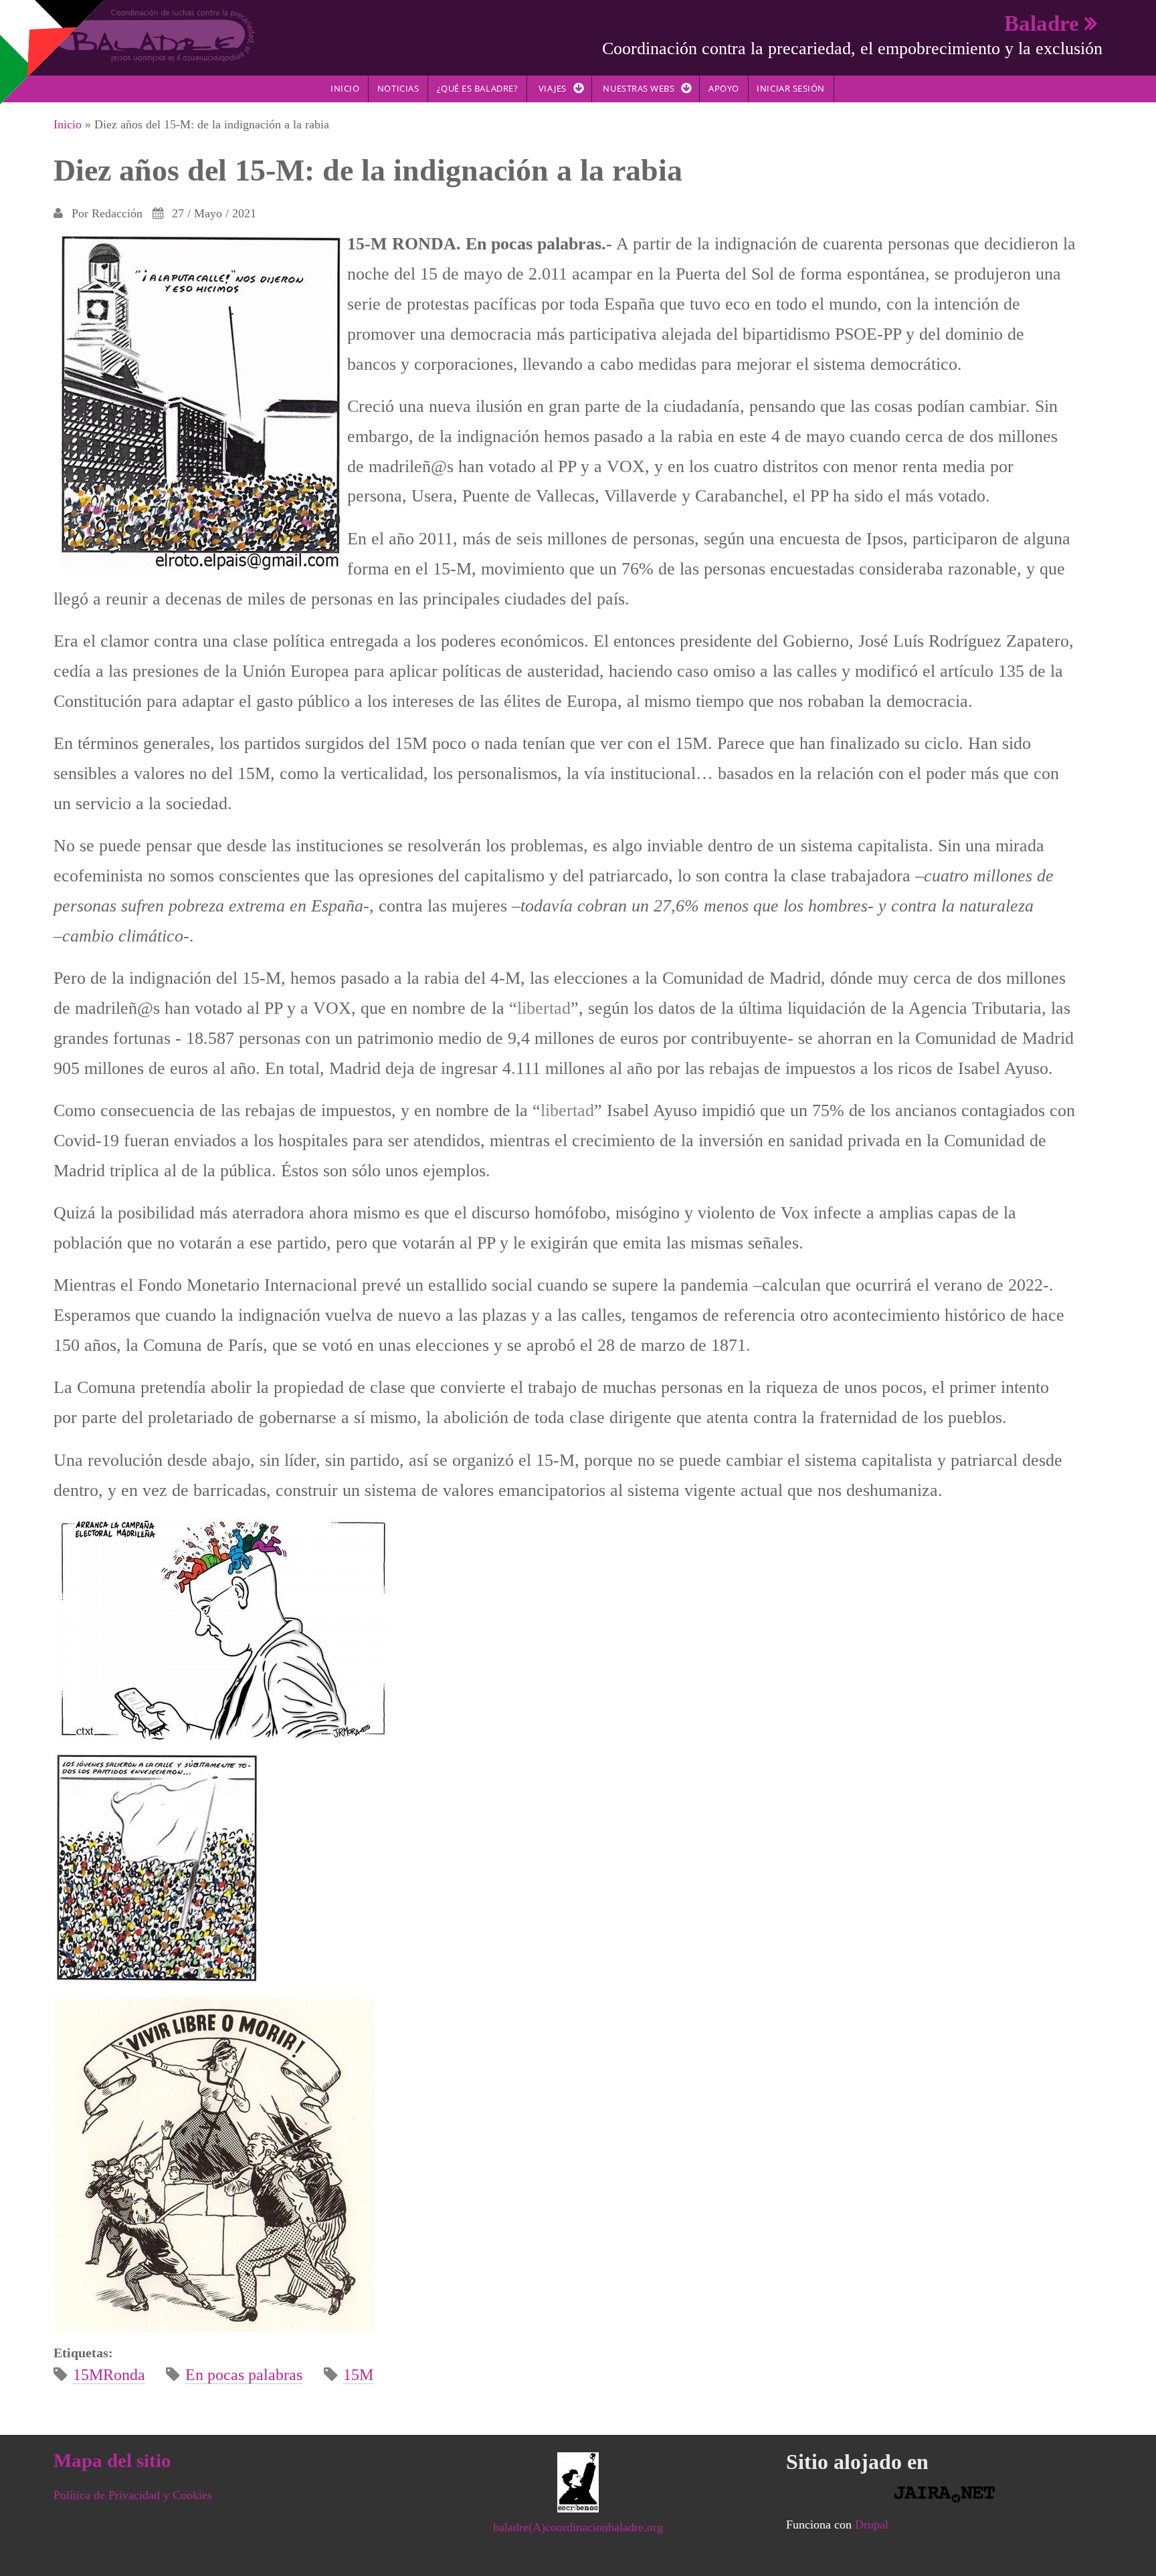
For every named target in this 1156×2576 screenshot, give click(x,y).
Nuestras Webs (639, 88)
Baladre (1042, 23)
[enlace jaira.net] (944, 2494)
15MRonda (109, 2375)
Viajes (553, 88)
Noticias (398, 88)
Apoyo (724, 88)
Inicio (345, 88)
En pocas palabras (244, 2375)
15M (358, 2375)
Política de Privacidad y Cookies (133, 2495)
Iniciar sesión (790, 88)
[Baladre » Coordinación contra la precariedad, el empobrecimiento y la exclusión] (154, 35)
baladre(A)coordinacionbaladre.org (578, 2527)
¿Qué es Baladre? (477, 88)
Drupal (872, 2525)
